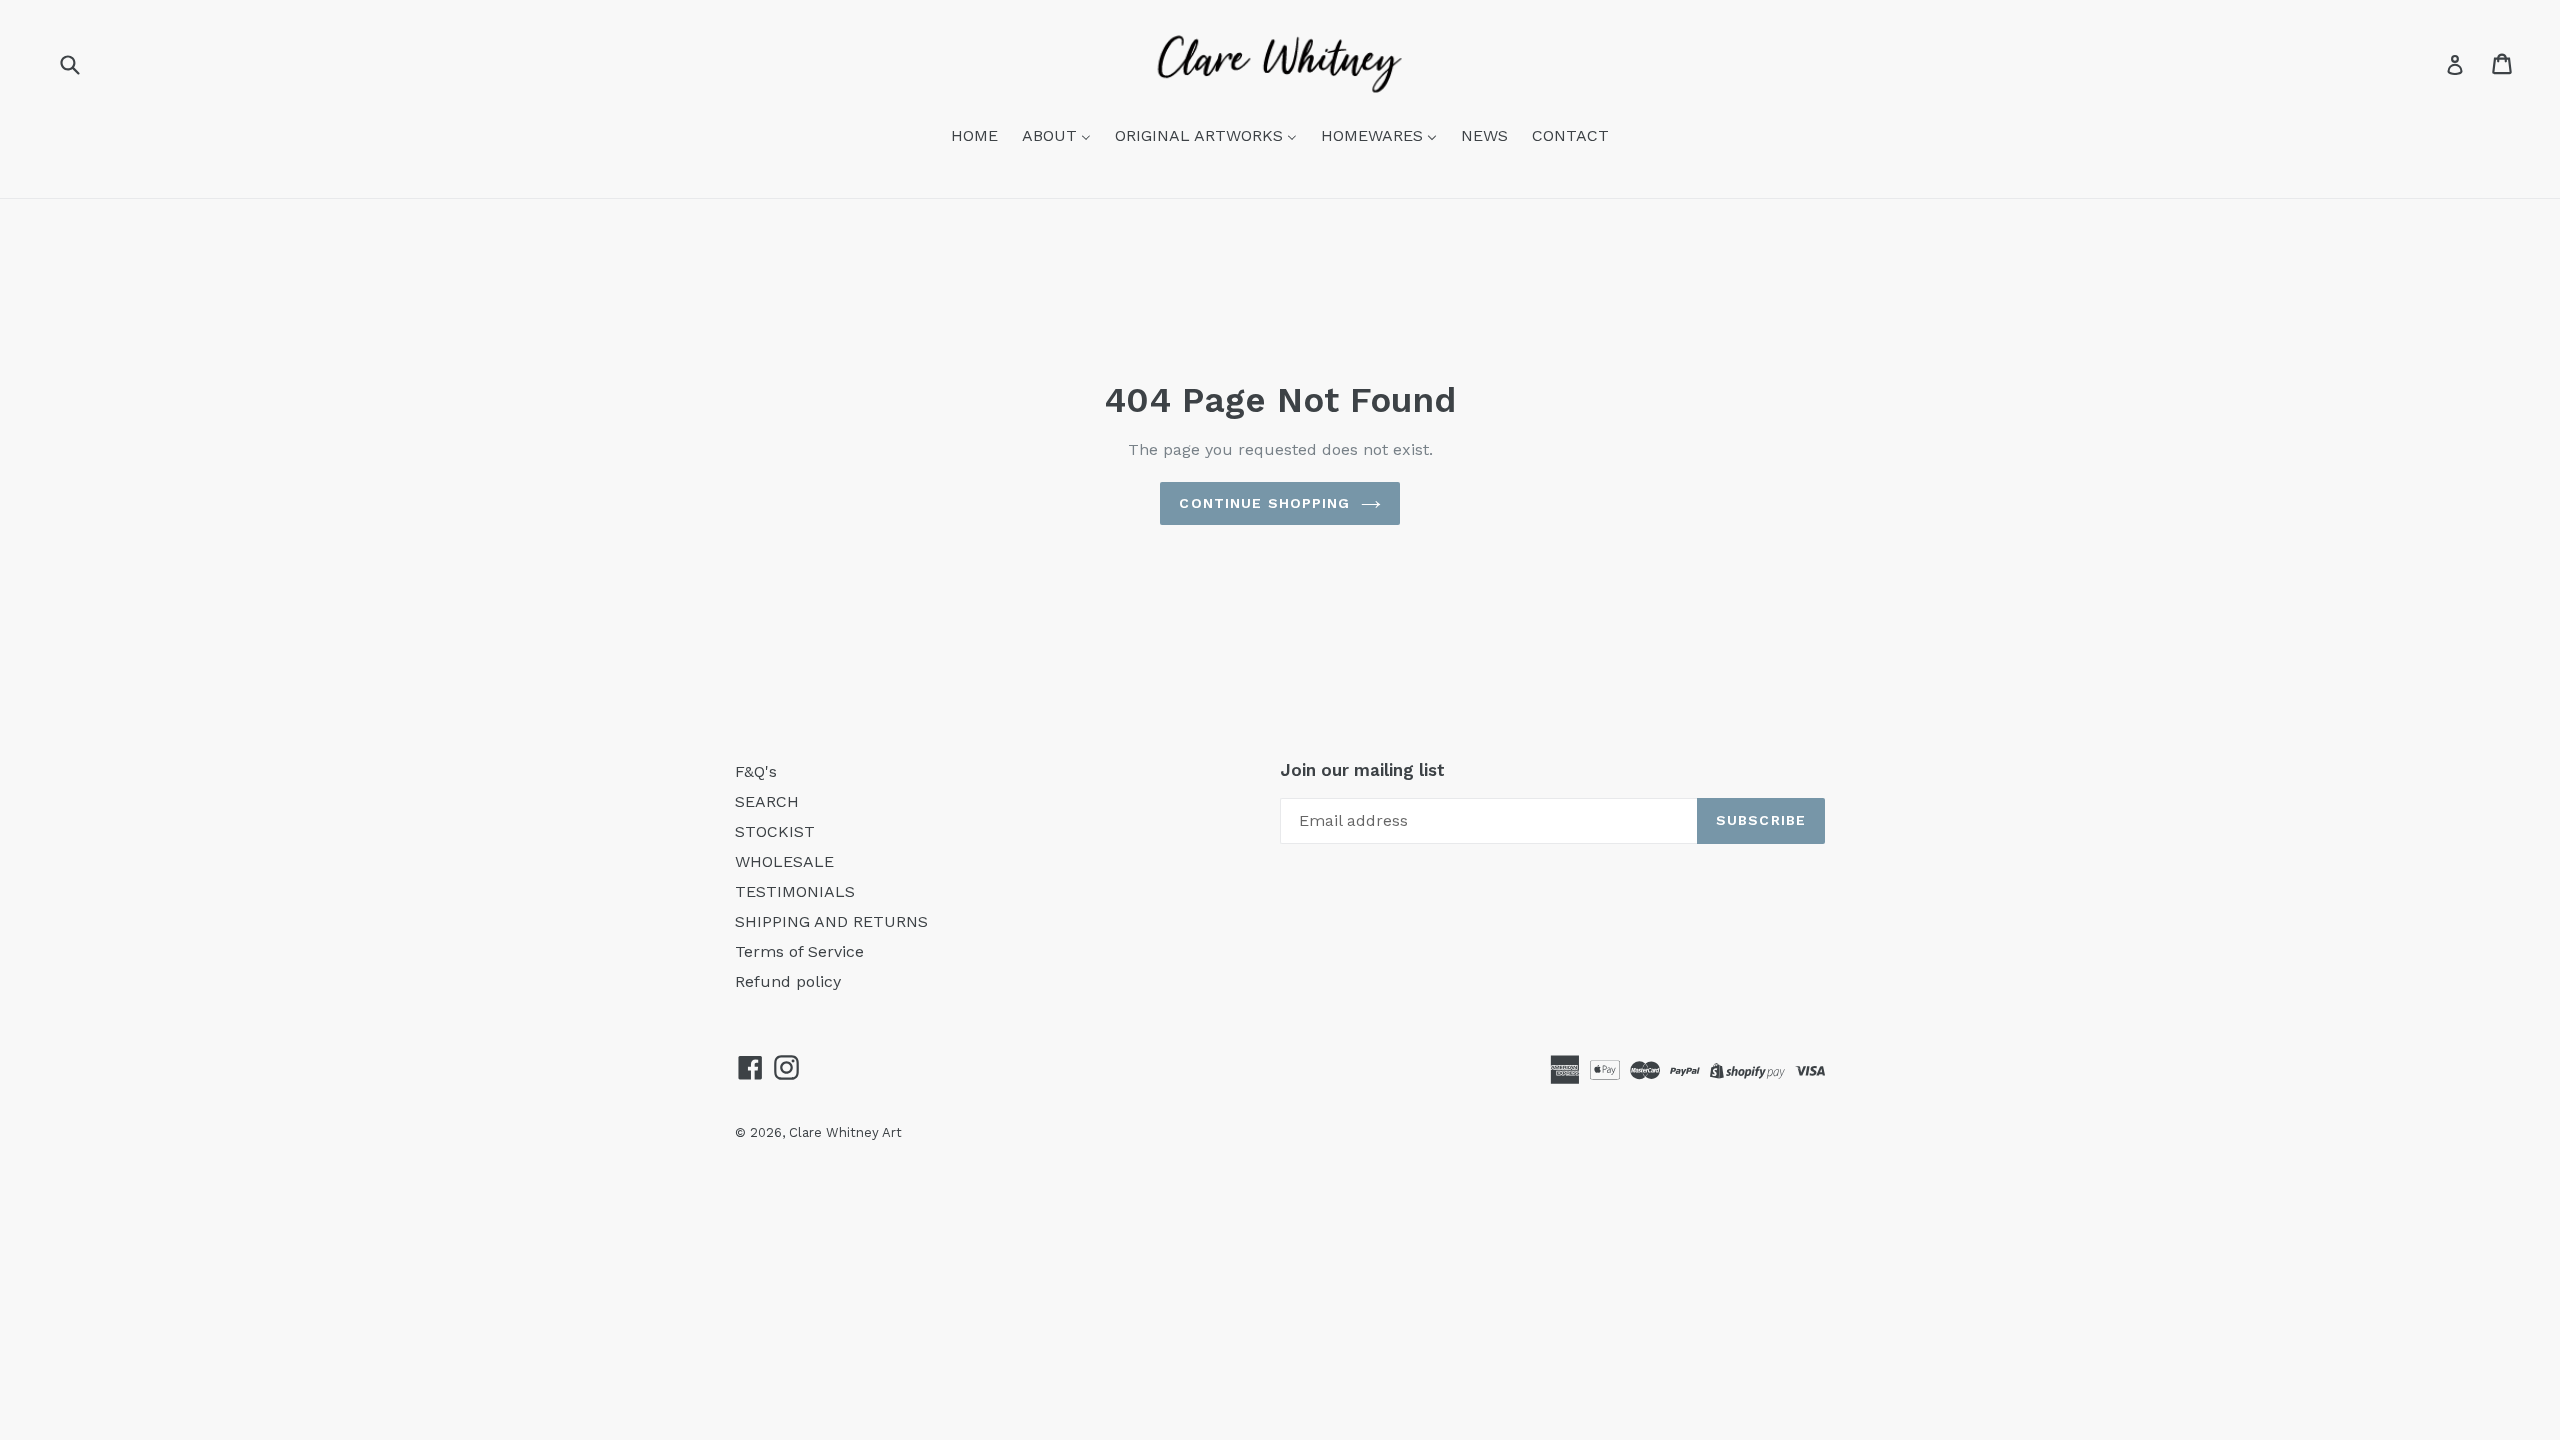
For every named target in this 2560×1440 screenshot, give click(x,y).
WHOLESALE (784, 861)
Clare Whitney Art (845, 1132)
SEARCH (767, 801)
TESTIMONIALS (795, 891)
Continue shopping (1264, 503)
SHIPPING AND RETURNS (831, 921)
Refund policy (788, 981)
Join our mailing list (1362, 770)
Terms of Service (799, 951)
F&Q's (756, 771)
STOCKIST (775, 831)
